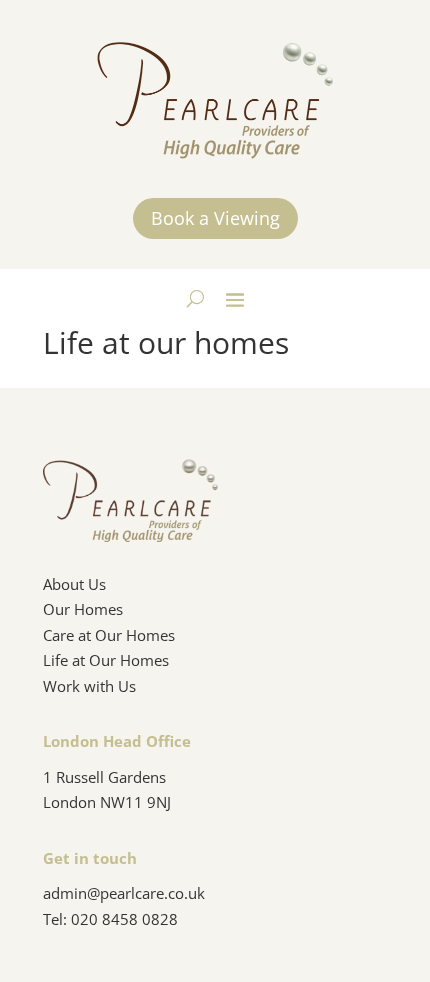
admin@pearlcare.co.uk (124, 893)
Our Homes (83, 609)
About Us (74, 584)
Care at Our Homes (109, 635)
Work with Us (89, 686)
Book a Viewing (215, 218)
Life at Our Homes (106, 660)
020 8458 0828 (124, 919)
